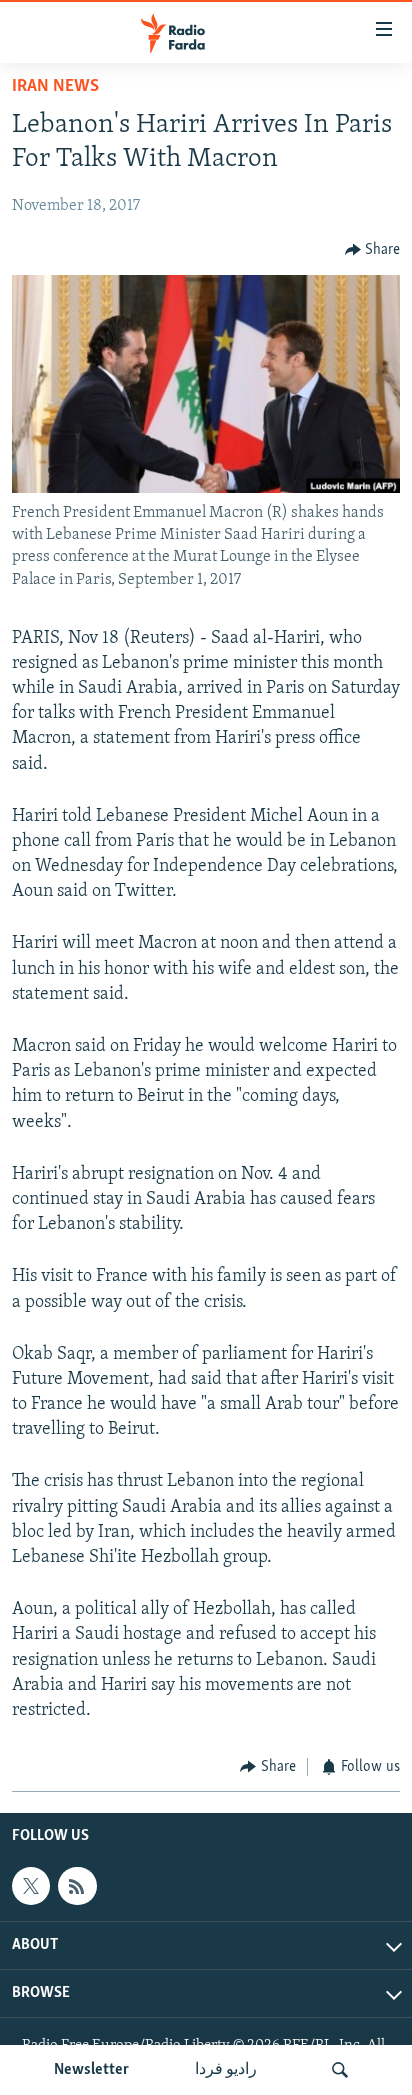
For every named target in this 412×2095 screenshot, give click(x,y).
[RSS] (77, 1886)
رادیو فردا (226, 2070)
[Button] (373, 250)
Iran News (55, 87)
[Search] (340, 2070)
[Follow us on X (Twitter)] (31, 1886)
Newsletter (91, 2070)
